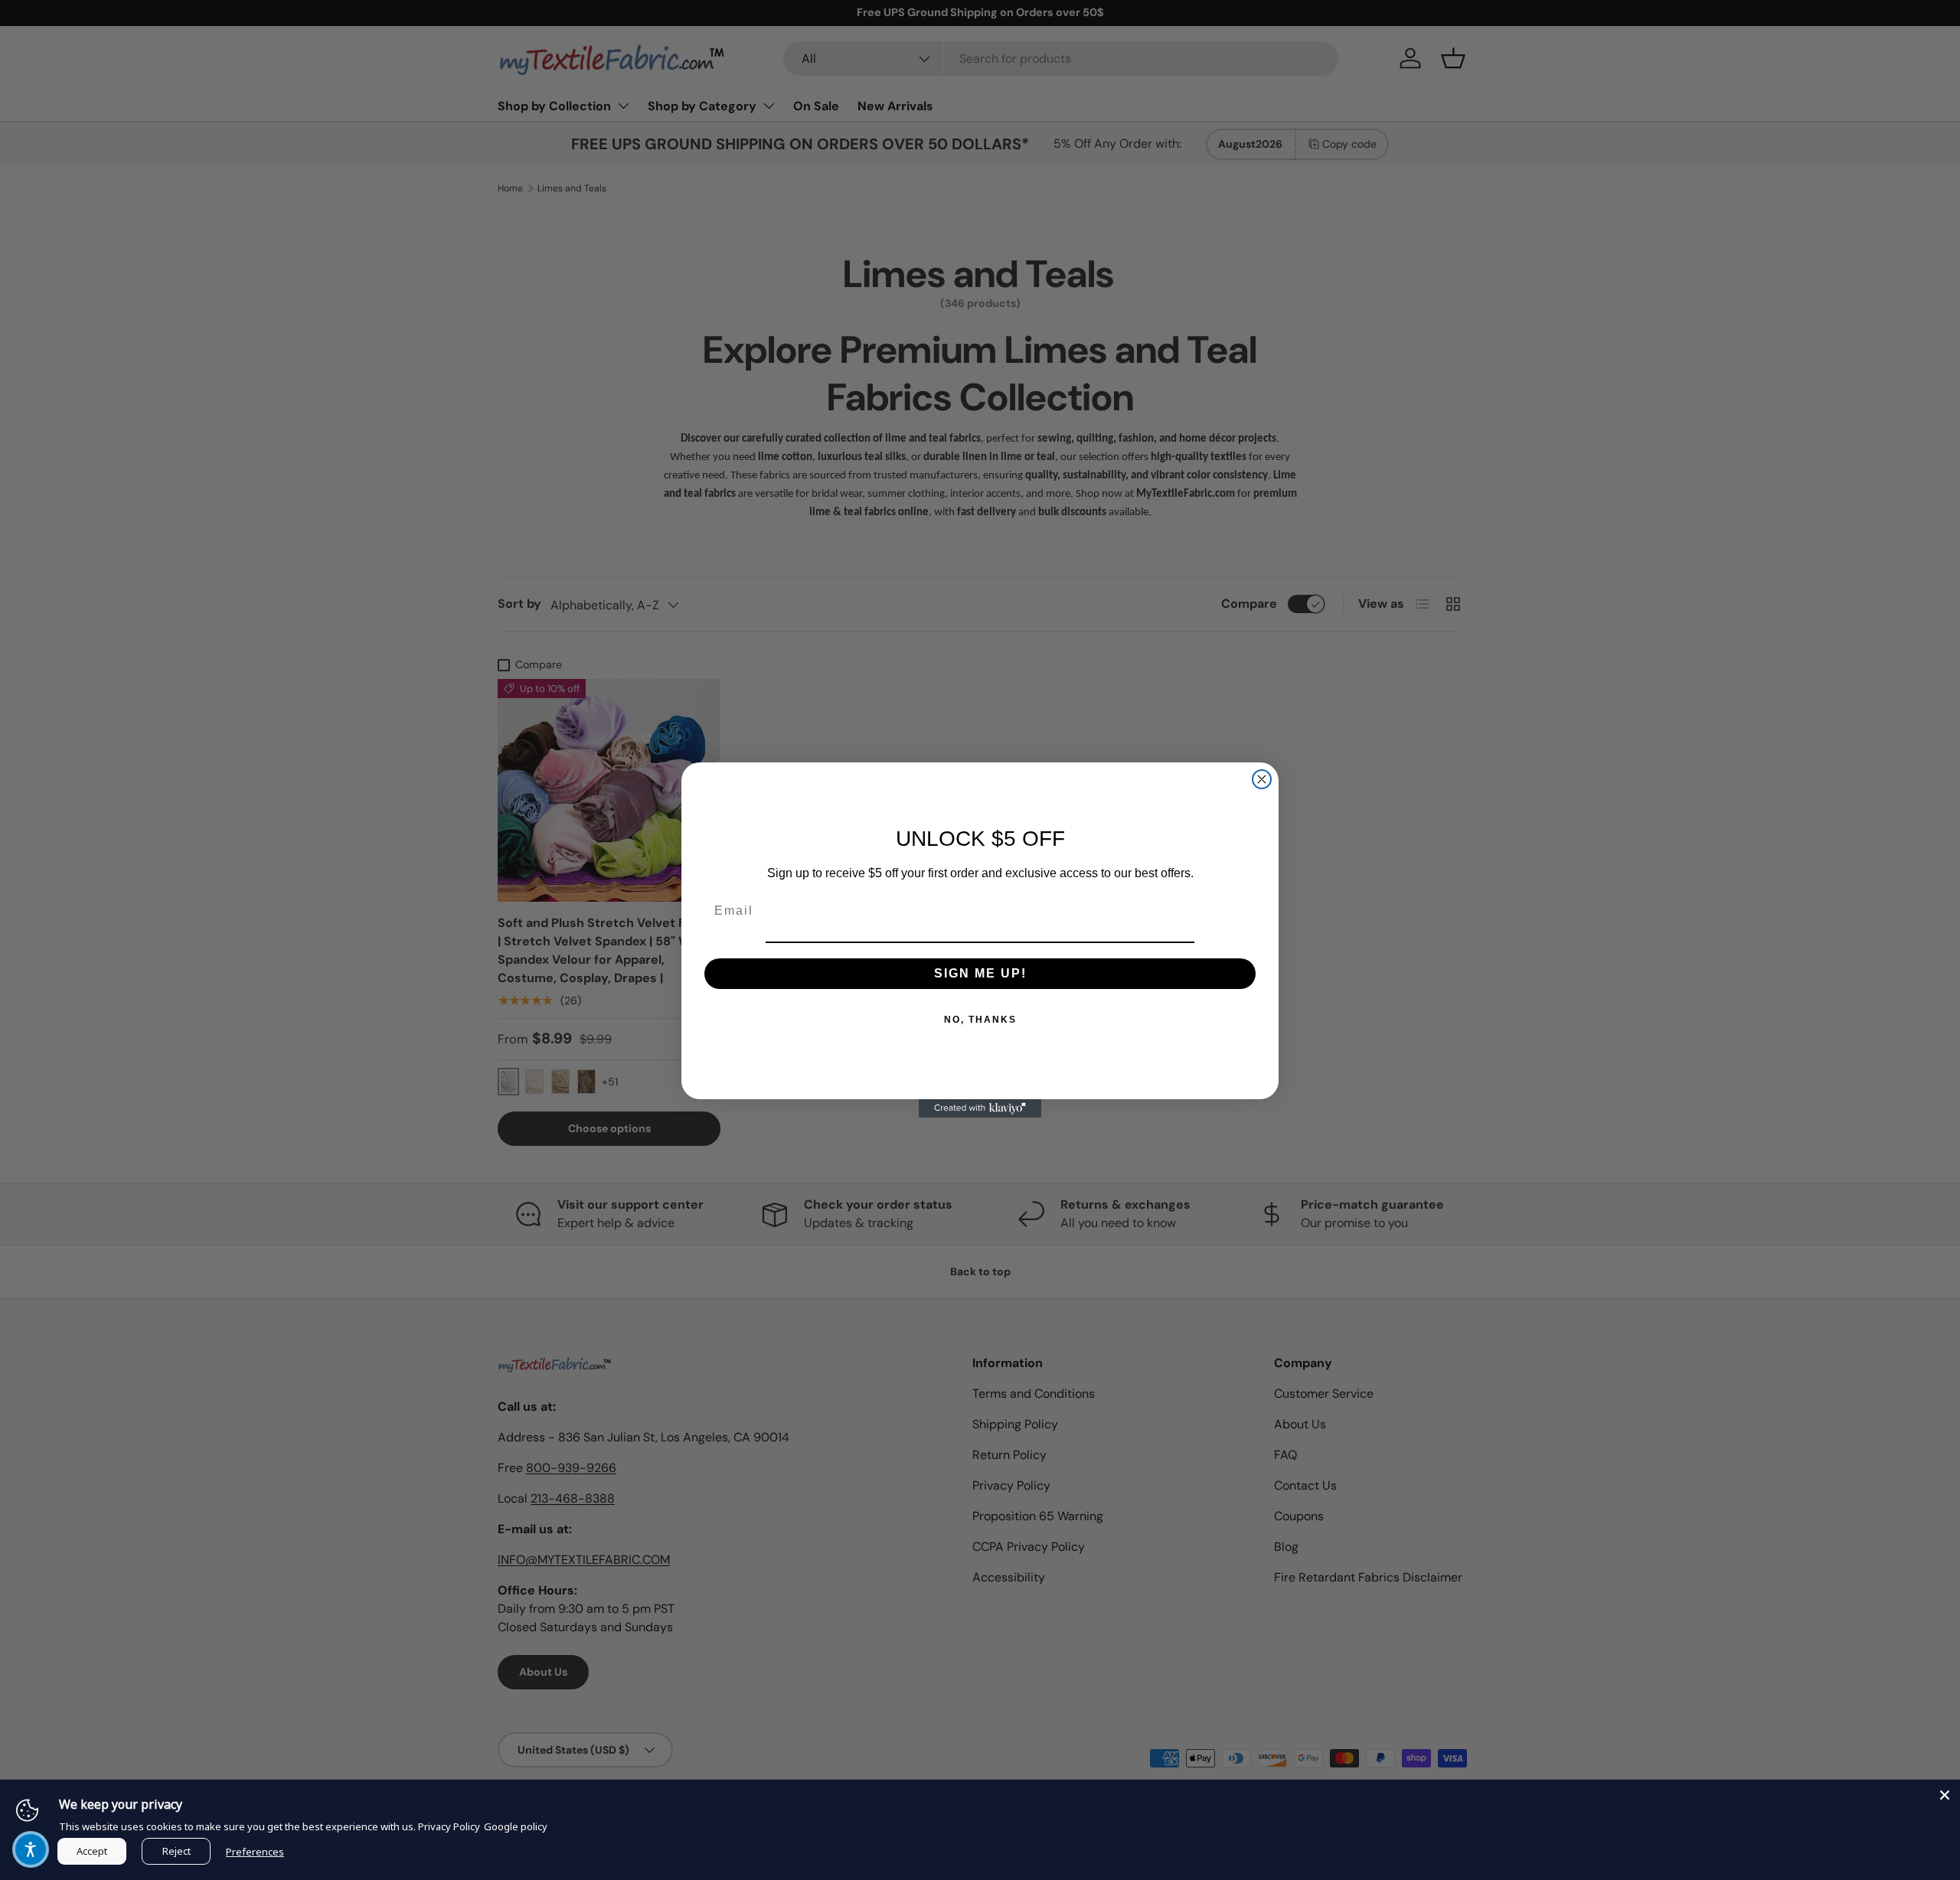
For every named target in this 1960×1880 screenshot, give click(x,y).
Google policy (516, 1826)
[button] (31, 1849)
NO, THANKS (980, 1020)
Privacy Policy (449, 1826)
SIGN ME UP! (980, 973)
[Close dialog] (1262, 779)
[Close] (1945, 1795)
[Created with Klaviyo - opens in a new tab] (980, 1108)
